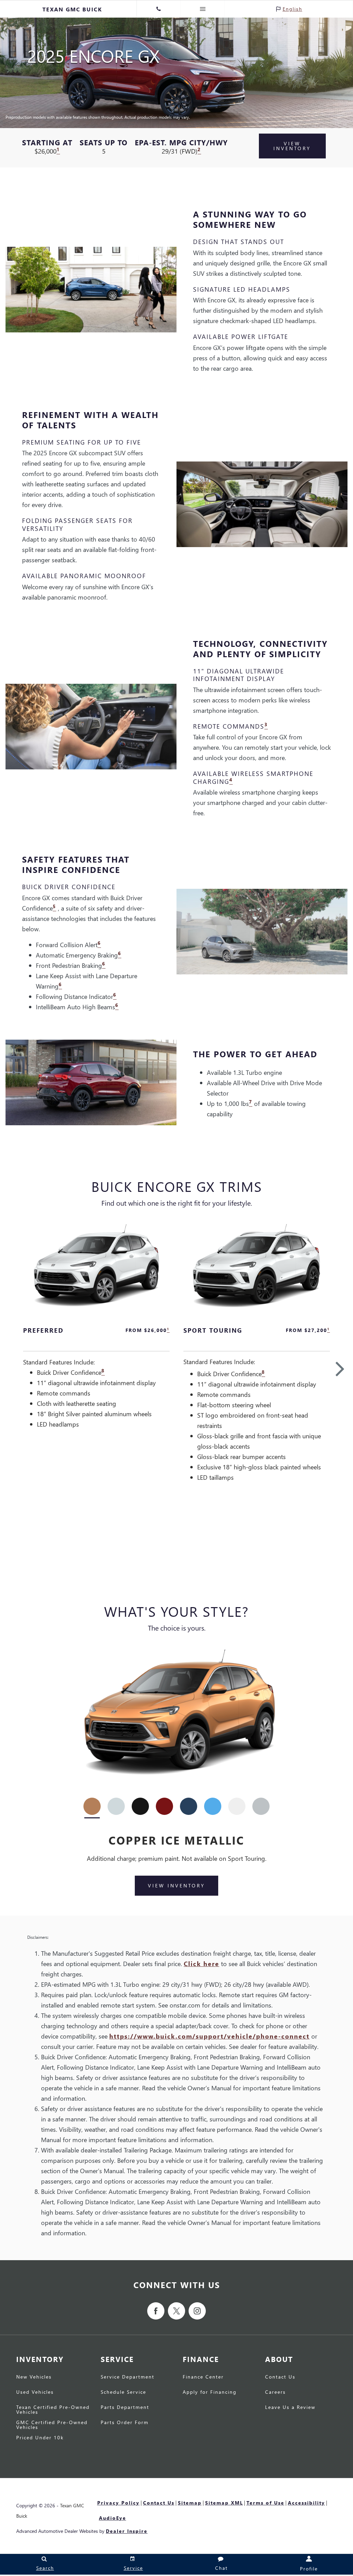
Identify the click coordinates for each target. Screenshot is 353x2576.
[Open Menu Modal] (203, 9)
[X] (176, 2311)
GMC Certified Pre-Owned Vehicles (52, 2425)
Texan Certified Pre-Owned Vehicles (53, 2410)
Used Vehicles (35, 2392)
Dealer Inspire (127, 2531)
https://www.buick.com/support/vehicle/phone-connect (209, 2036)
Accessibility (306, 2503)
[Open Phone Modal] (159, 9)
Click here (201, 1963)
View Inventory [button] (292, 146)
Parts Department (125, 2408)
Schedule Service (123, 2392)
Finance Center (203, 2377)
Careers (275, 2392)
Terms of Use (265, 2503)
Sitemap (190, 2503)
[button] (340, 1368)
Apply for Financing (210, 2392)
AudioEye (113, 2518)
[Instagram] (197, 2311)
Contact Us (280, 2377)
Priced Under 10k (40, 2438)
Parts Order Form (125, 2423)
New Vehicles (34, 2377)
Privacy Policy (118, 2503)
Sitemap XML (224, 2503)
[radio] (92, 1806)
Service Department (128, 2377)
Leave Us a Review (290, 2408)
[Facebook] (156, 2311)
